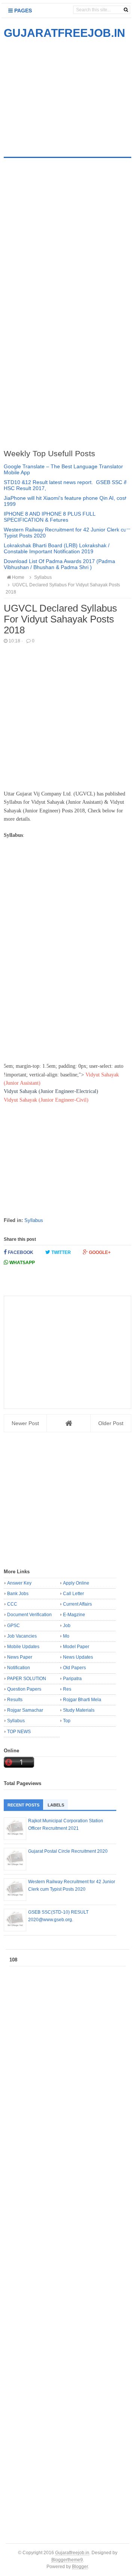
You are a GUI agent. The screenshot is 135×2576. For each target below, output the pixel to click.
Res (67, 1689)
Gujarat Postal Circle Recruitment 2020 (68, 1851)
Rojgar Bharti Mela (82, 1700)
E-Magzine (74, 1615)
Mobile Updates (23, 1647)
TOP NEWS (19, 1732)
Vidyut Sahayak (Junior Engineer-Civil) (46, 1100)
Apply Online (76, 1583)
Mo (66, 1636)
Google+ (99, 1252)
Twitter (61, 1252)
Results (15, 1700)
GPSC (13, 1626)
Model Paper (76, 1647)
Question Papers (24, 1689)
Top (67, 1721)
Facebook (20, 1252)
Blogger (80, 2566)
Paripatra (72, 1679)
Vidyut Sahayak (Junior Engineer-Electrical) (51, 1091)
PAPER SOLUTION (27, 1679)
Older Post (111, 1423)
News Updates (78, 1657)
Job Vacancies (22, 1636)
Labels (56, 1805)
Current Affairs (77, 1604)
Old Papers (74, 1668)
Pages (22, 11)
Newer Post (25, 1423)
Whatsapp (22, 1263)
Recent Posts (23, 1805)
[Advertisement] (67, 93)
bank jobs (18, 1594)
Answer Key (19, 1583)
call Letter (73, 1594)
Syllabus (34, 1220)
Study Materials (79, 1710)
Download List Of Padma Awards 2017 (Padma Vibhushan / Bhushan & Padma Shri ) (59, 564)
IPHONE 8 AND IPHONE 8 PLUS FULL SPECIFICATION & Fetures (49, 517)
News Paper (20, 1657)
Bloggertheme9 (67, 2560)
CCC (12, 1604)
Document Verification (29, 1615)
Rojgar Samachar (25, 1710)
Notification (19, 1668)
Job (67, 1626)
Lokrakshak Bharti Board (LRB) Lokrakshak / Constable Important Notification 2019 (57, 548)
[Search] (126, 10)
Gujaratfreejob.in (72, 2552)
